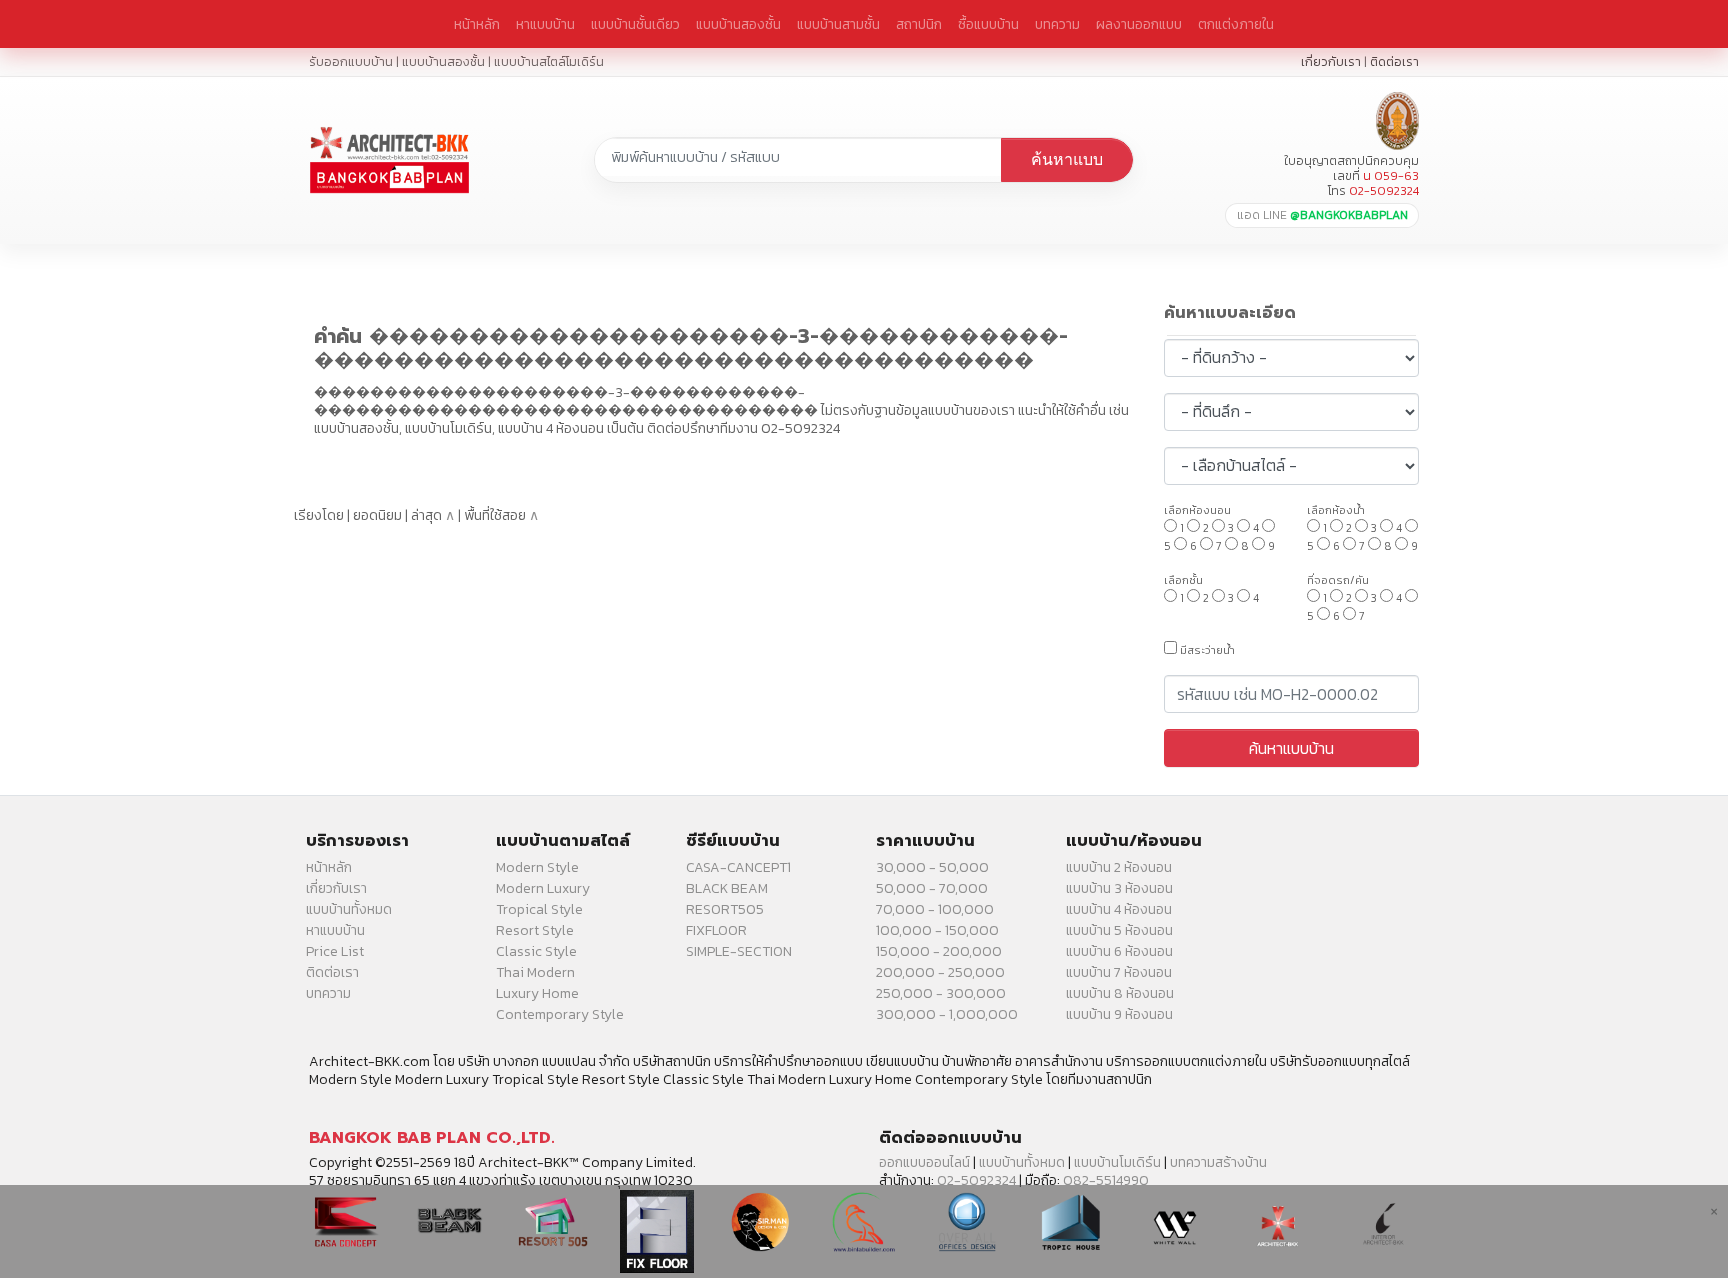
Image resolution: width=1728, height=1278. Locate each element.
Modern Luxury (543, 888)
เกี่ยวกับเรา (1331, 61)
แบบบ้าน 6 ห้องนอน (1119, 951)
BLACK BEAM (727, 888)
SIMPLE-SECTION (739, 951)
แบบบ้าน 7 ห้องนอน (1119, 972)
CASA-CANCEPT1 (738, 867)
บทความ (1057, 24)
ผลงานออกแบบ (1139, 24)
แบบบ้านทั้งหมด (349, 909)
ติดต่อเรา (1394, 61)
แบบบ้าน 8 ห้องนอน (1120, 993)
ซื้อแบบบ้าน (988, 24)
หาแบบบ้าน (545, 24)
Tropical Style (539, 909)
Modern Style (537, 867)
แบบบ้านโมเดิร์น (1117, 1162)
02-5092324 (976, 1180)
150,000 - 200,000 (939, 951)
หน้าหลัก (477, 24)
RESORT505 (725, 909)
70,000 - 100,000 (935, 909)
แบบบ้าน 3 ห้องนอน (1119, 888)
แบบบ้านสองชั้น (738, 24)
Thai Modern (535, 972)
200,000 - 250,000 (940, 972)
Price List (335, 951)
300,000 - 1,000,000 (947, 1014)
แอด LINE (1322, 215)
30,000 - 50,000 (932, 867)
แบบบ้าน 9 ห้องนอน (1119, 1014)
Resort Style (535, 930)
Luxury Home (537, 993)
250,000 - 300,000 (941, 993)
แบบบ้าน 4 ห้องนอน (1119, 909)
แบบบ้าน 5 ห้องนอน (1119, 930)
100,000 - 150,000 (937, 930)
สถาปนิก (919, 24)
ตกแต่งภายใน (1236, 24)
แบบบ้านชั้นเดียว (635, 24)
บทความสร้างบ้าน (1218, 1162)
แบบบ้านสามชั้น (838, 24)
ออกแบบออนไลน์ (924, 1162)
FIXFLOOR (716, 930)
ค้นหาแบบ (1067, 159)
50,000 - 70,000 (932, 888)
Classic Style (536, 951)
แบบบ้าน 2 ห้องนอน (1119, 867)
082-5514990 (1106, 1180)
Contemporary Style (560, 1014)
